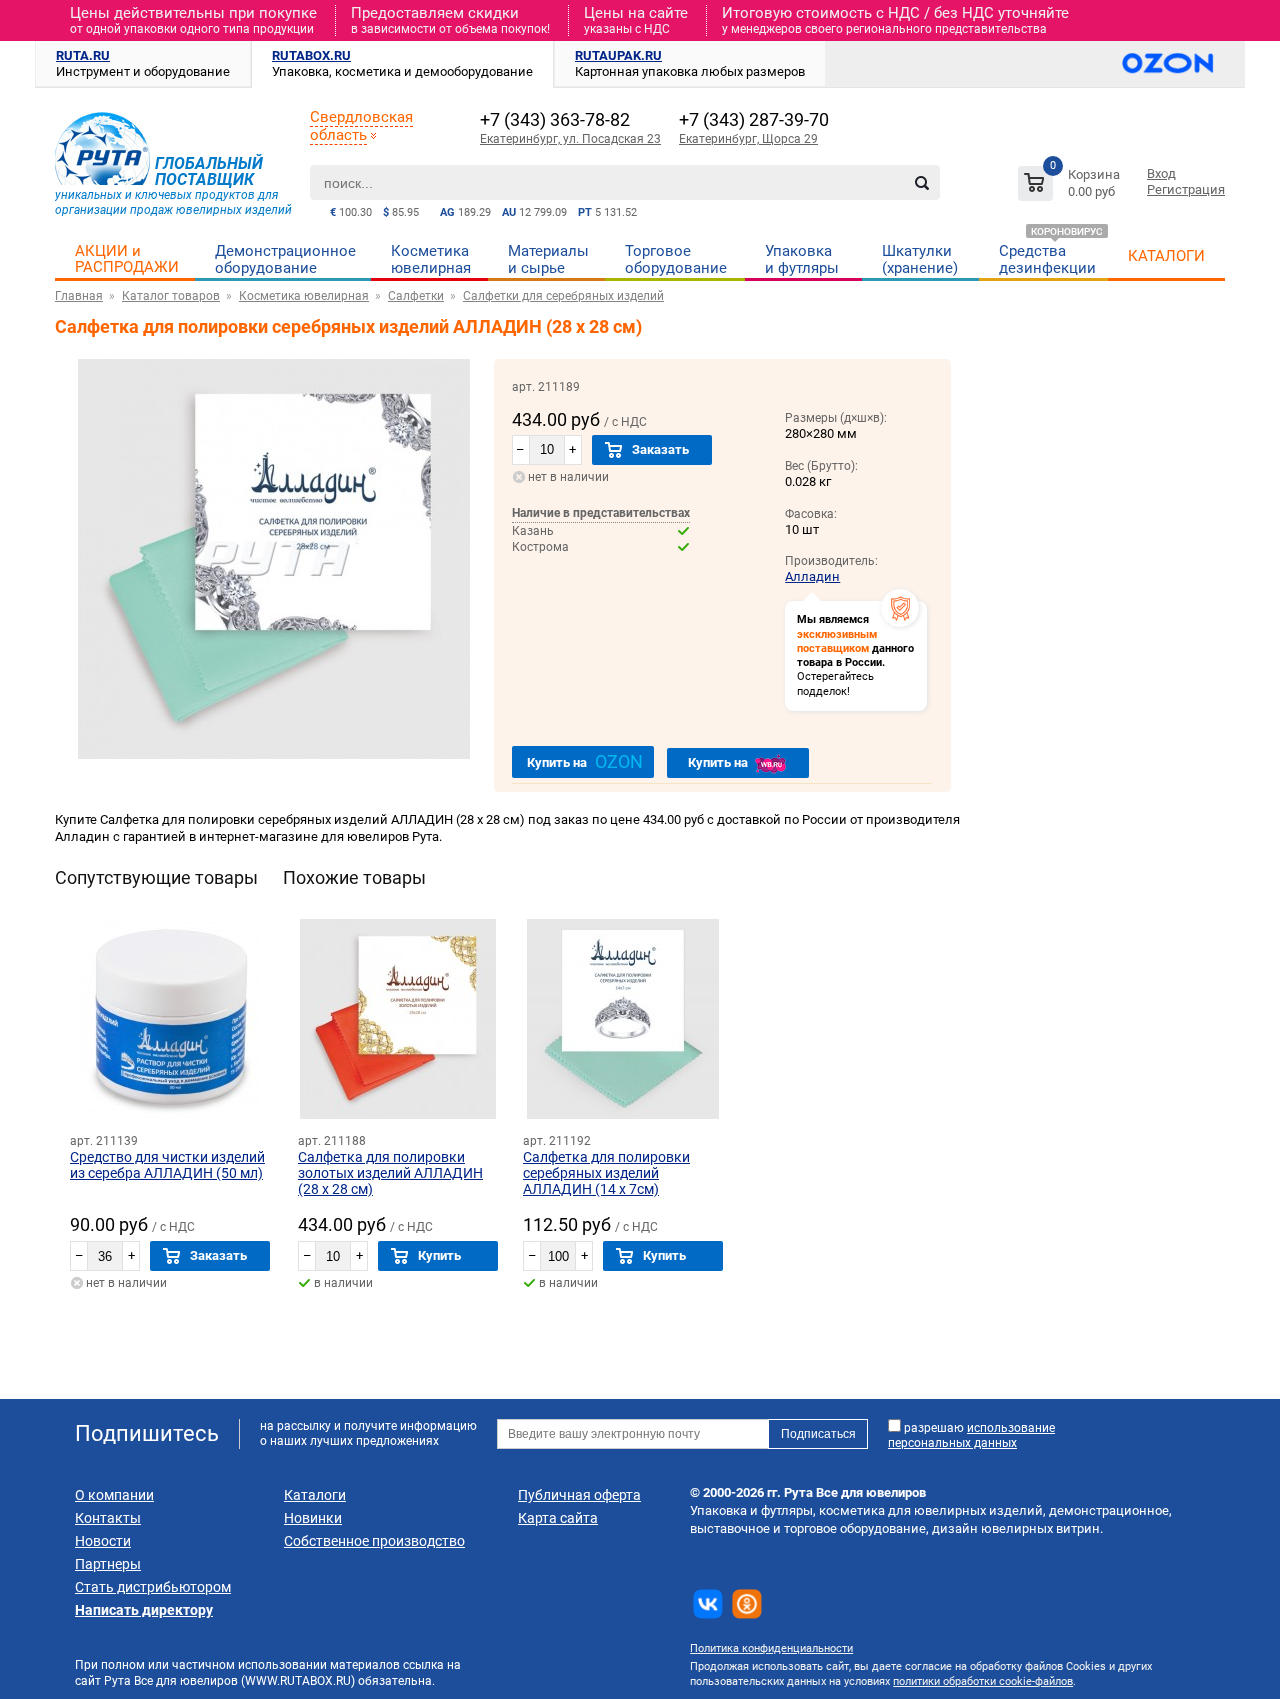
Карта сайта (558, 1518)
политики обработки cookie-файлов (983, 1681)
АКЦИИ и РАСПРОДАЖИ (127, 259)
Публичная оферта (579, 1495)
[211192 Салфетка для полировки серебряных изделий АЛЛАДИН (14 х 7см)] (623, 1019)
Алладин (812, 576)
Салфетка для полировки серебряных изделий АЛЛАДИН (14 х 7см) (606, 1173)
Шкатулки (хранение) (920, 259)
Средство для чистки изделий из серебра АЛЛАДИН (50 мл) (167, 1165)
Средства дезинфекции (1047, 259)
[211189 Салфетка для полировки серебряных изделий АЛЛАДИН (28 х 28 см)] (274, 754)
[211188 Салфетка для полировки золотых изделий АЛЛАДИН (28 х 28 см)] (398, 1019)
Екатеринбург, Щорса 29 (748, 139)
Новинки (313, 1518)
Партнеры (108, 1564)
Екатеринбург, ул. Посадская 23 (570, 139)
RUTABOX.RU (311, 55)
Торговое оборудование (676, 259)
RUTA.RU (83, 55)
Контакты (108, 1518)
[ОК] (747, 1604)
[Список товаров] (1071, 186)
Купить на (585, 761)
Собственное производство (374, 1541)
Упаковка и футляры (802, 259)
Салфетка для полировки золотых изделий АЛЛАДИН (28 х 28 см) (390, 1173)
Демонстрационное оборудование (285, 259)
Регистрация (1186, 189)
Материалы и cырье (548, 259)
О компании (114, 1495)
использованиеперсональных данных (971, 1435)
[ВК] (708, 1604)
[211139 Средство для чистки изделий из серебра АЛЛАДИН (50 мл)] (170, 1019)
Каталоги (315, 1495)
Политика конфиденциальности (771, 1648)
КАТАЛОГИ (1166, 256)
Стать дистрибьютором (153, 1587)
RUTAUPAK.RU (618, 55)
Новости (103, 1541)
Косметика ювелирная (431, 259)
